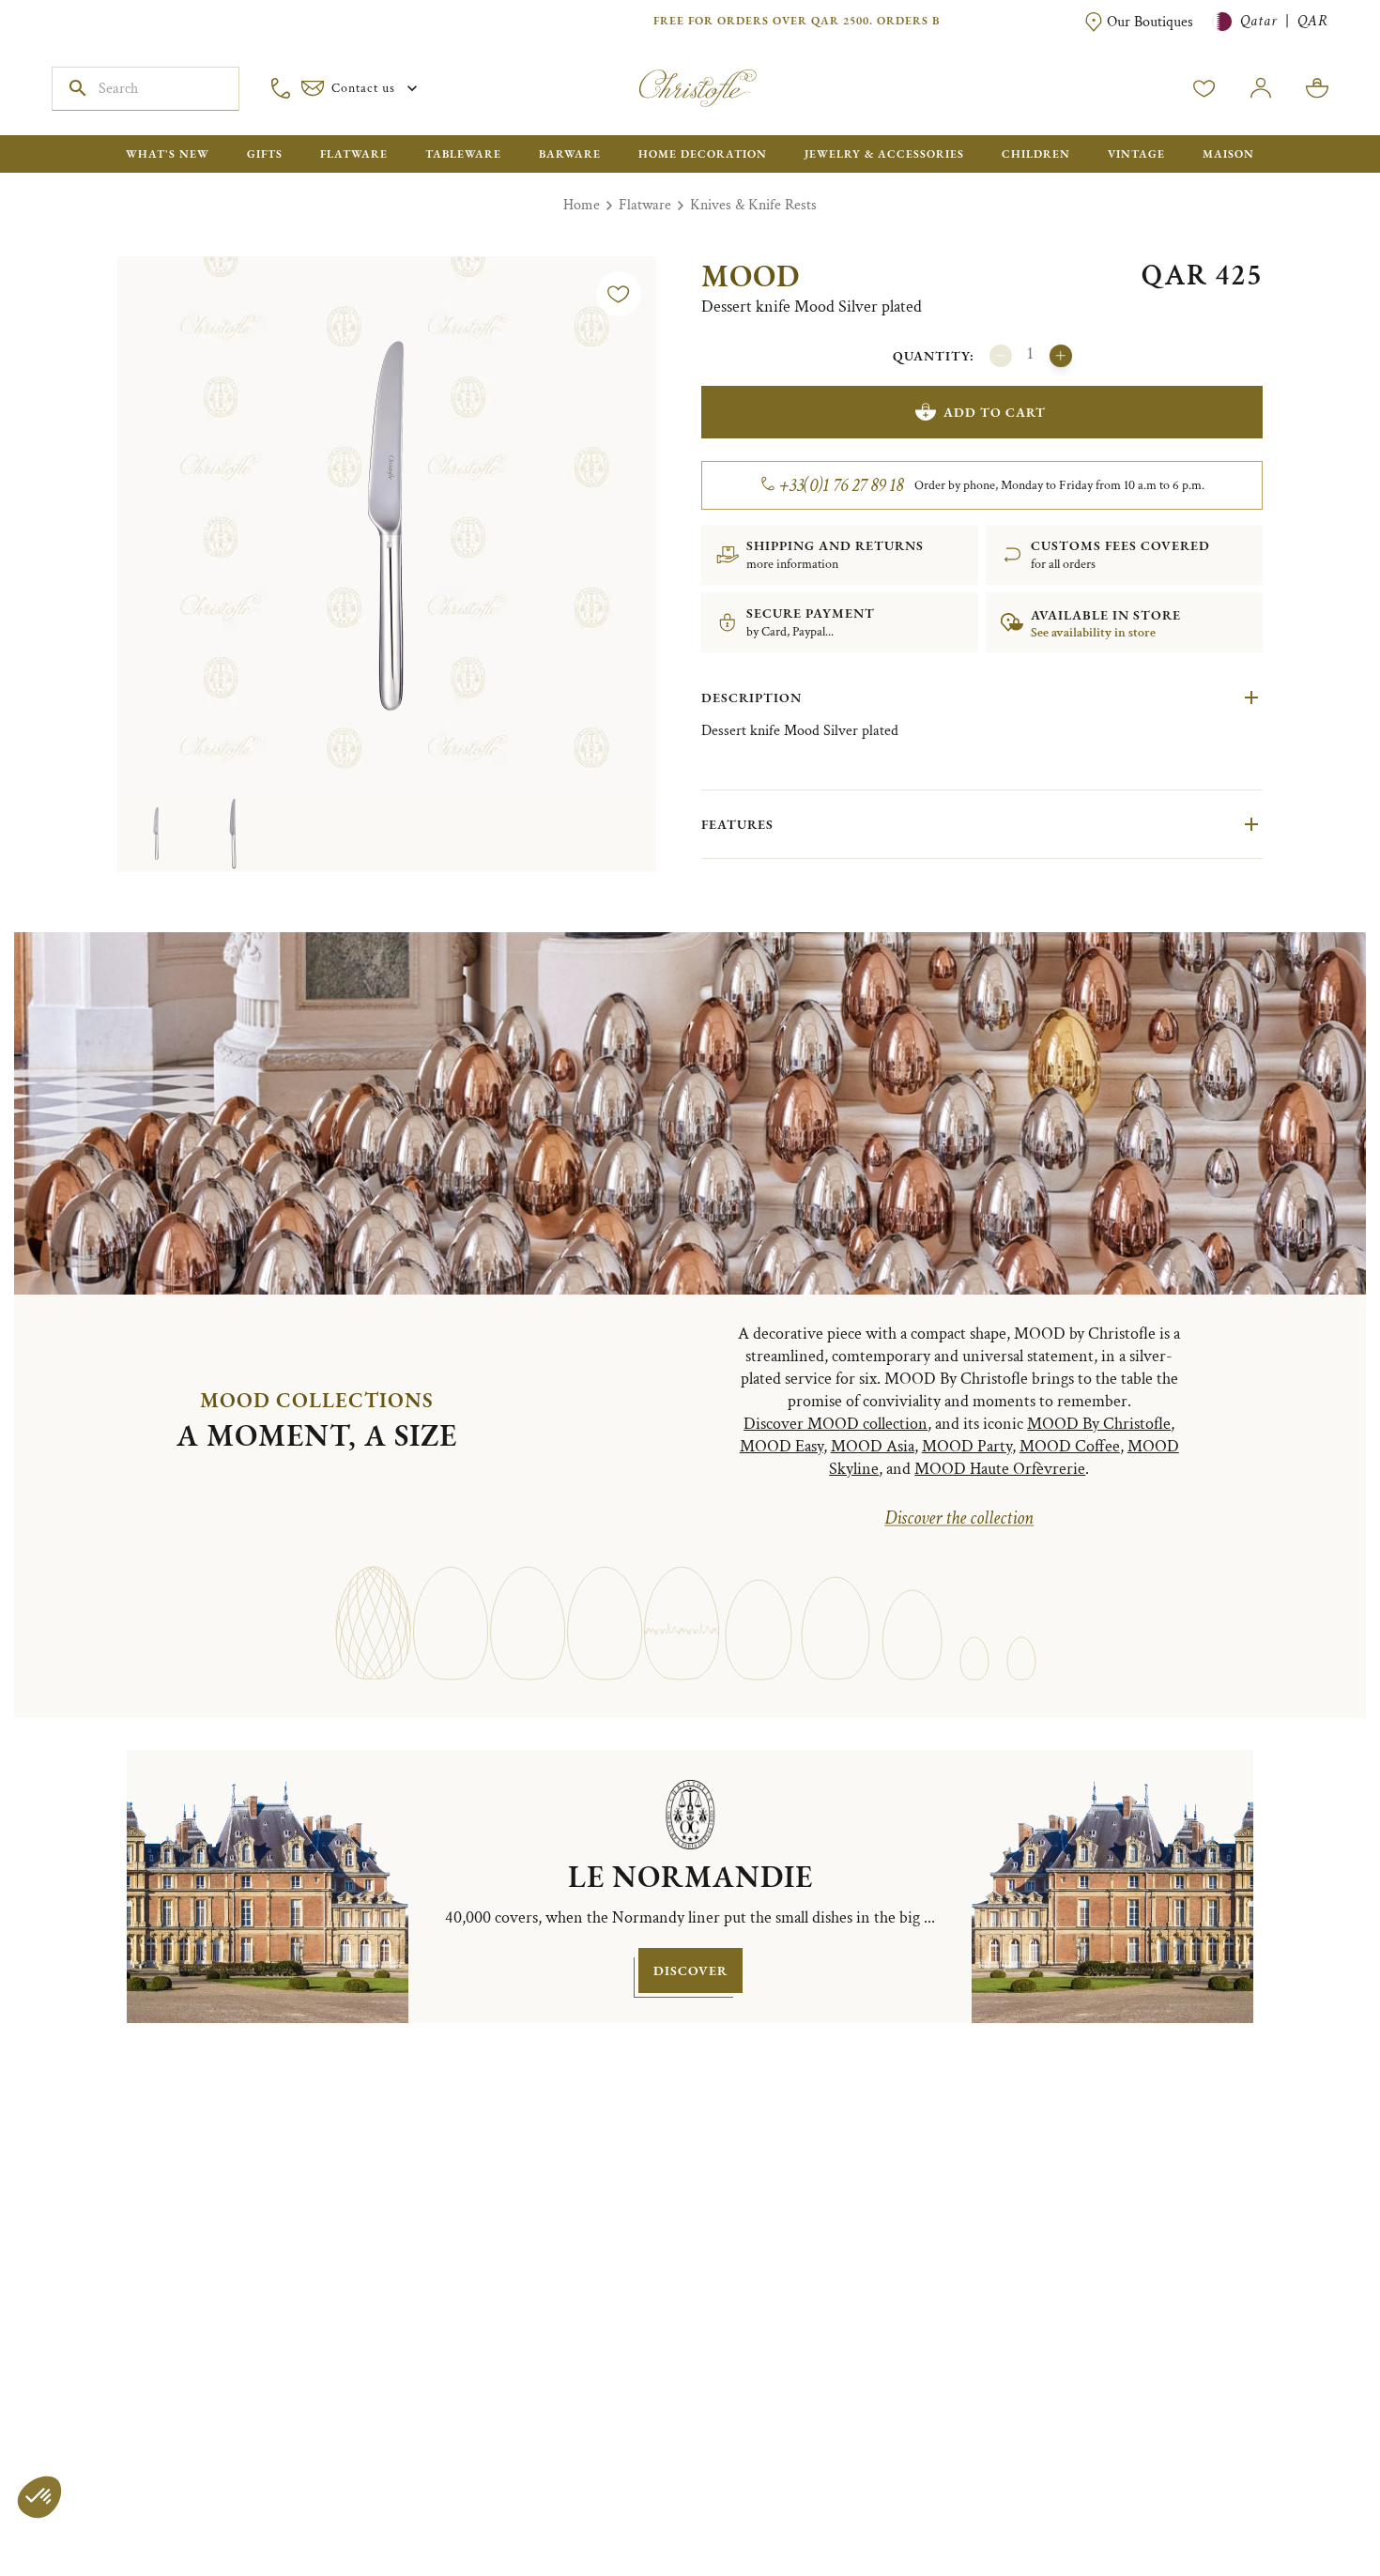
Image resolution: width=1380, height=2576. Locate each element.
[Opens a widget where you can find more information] (70, 2543)
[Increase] (1061, 356)
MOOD (751, 276)
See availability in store (1093, 633)
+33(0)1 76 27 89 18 (842, 485)
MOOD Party (967, 1446)
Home (582, 205)
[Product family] (374, 1614)
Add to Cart (995, 412)
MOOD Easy (782, 1446)
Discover (690, 1970)
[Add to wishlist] (619, 294)
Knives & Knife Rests (753, 205)
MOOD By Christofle (1099, 1424)
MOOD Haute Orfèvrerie (1000, 1469)
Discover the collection (959, 1518)
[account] (1204, 88)
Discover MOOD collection (836, 1424)
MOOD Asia (873, 1446)
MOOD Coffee (1070, 1446)
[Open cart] (1317, 88)
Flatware (645, 205)
